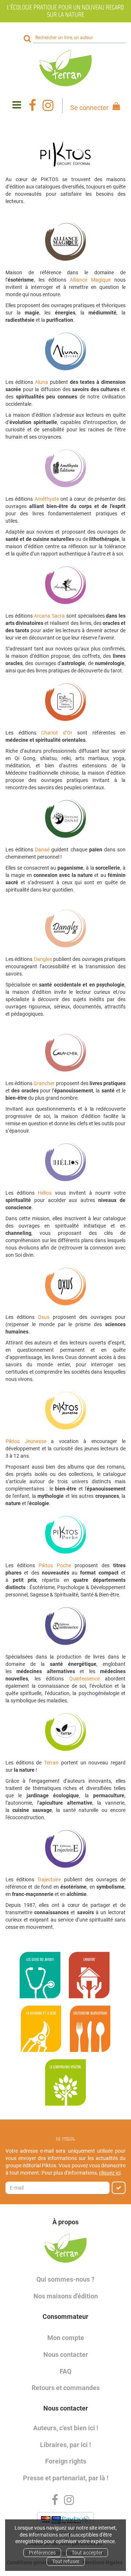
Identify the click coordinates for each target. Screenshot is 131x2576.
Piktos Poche (55, 1565)
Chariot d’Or (57, 733)
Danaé (42, 850)
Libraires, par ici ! (65, 2445)
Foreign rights (66, 2461)
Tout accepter (87, 2553)
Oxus (44, 1317)
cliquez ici (110, 2173)
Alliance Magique (90, 280)
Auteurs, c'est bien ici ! (66, 2428)
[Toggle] (17, 105)
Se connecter (89, 108)
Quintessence (84, 1679)
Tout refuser (66, 2561)
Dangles (43, 959)
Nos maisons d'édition (66, 2296)
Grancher (44, 1083)
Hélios (45, 1193)
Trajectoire (49, 1879)
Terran (51, 1763)
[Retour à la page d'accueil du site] (65, 68)
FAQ (65, 2371)
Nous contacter (66, 2354)
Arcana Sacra (49, 616)
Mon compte (66, 2338)
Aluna (41, 382)
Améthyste (47, 499)
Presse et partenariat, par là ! (66, 2478)
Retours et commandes (66, 2388)
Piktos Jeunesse (26, 1441)
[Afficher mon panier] (115, 107)
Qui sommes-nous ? (65, 2279)
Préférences (42, 2553)
